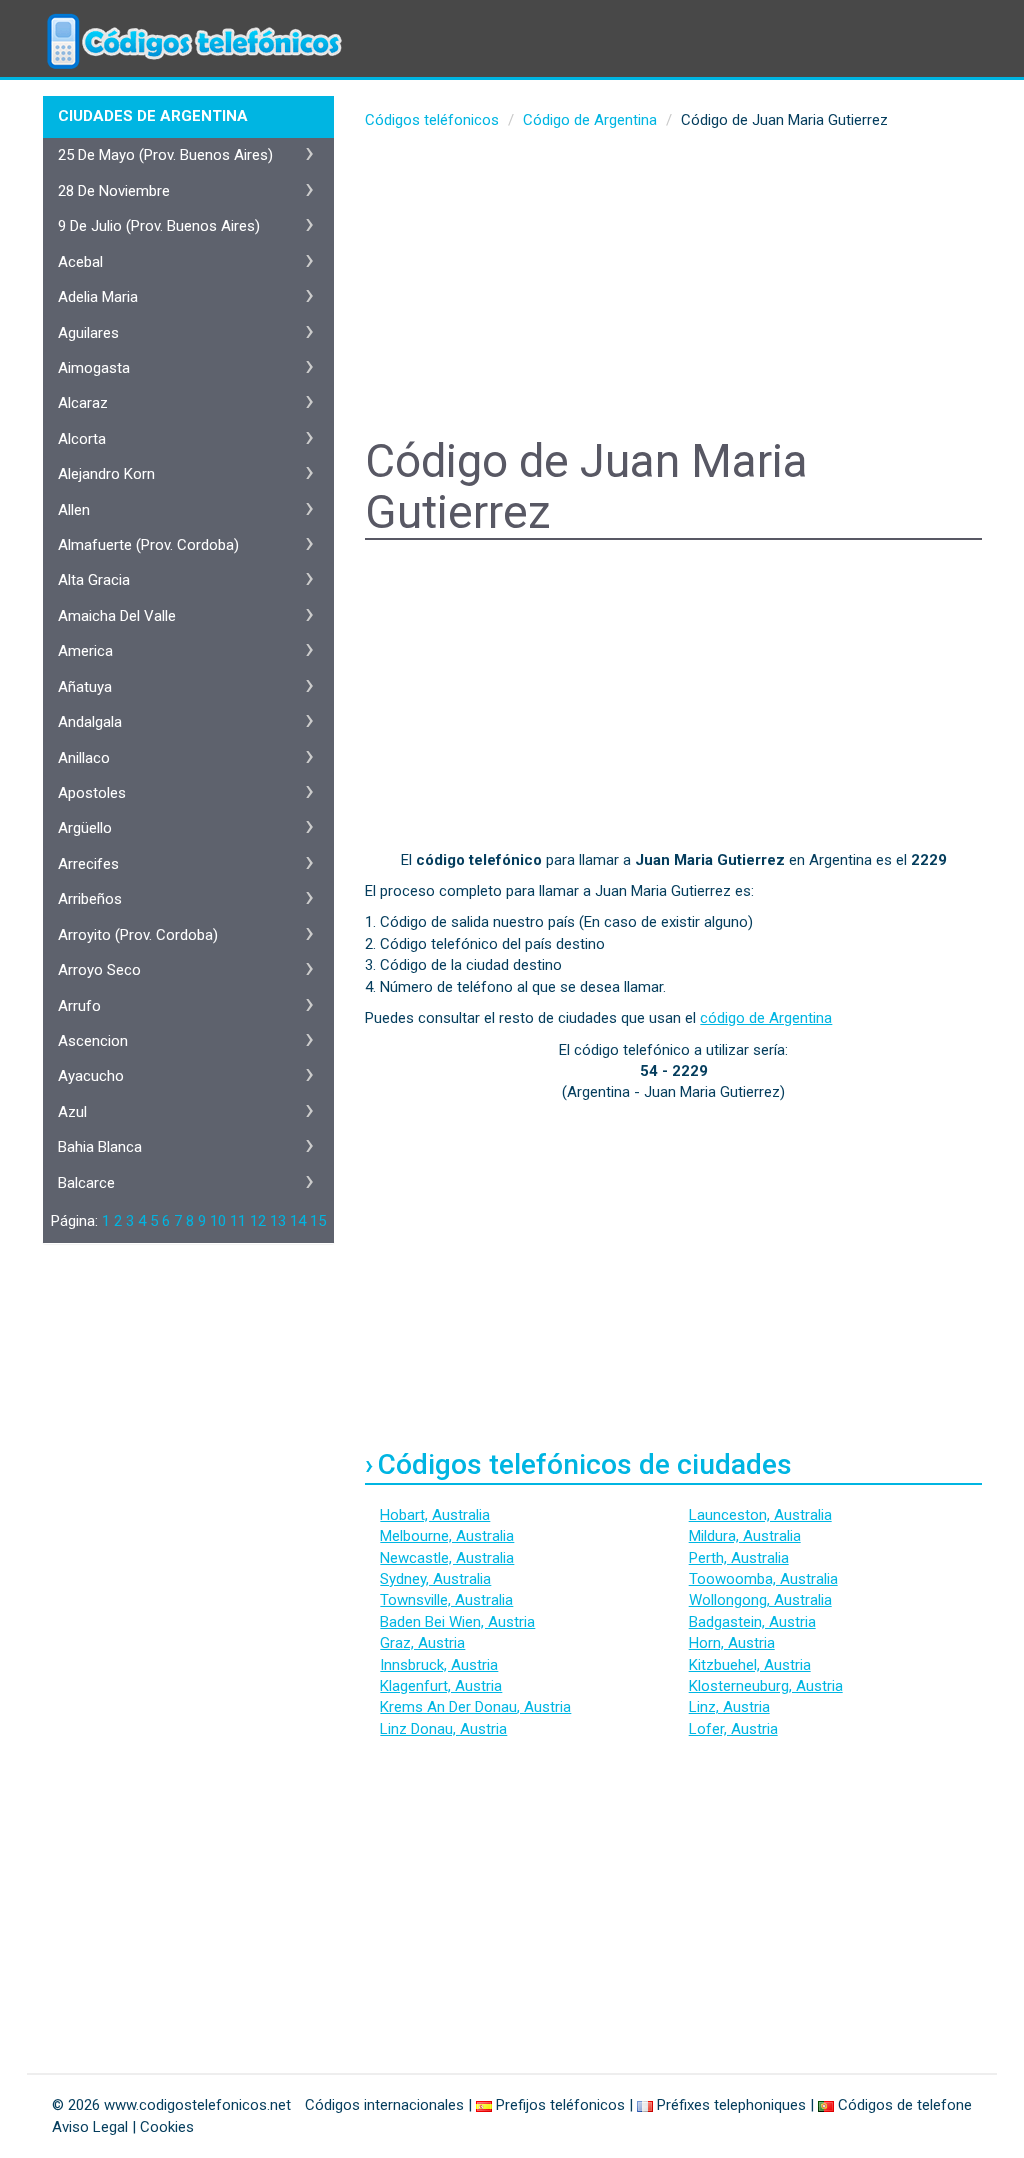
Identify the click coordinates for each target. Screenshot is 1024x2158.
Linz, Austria (729, 1707)
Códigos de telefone (905, 2105)
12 (258, 1221)
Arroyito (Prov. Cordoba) (138, 935)
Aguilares (88, 333)
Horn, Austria (732, 1643)
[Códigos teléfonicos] (192, 25)
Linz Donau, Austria (443, 1729)
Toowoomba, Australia (763, 1579)
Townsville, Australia (446, 1600)
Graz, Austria (422, 1643)
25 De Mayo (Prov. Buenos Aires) (165, 155)
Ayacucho (91, 1076)
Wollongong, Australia (760, 1600)
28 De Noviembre (114, 191)
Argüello (85, 828)
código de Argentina (766, 1018)
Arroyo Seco (99, 970)
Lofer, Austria (733, 1729)
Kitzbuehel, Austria (750, 1665)
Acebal (80, 262)
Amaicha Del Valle (117, 616)
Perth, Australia (739, 1558)
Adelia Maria (98, 297)
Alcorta (82, 439)
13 (278, 1221)
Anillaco (84, 758)
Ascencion (93, 1041)
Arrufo (79, 1006)
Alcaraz (83, 403)
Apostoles (92, 793)
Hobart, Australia (435, 1515)
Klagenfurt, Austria (441, 1686)
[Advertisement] (673, 286)
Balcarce (86, 1183)
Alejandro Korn (106, 474)
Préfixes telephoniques (731, 2105)
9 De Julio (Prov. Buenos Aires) (159, 226)
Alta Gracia (94, 580)
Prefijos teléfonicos (560, 2105)
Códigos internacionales (384, 2105)
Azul (72, 1112)
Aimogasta (94, 368)
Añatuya (85, 687)
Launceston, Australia (760, 1515)
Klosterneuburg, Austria (766, 1686)
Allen (74, 510)
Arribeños (90, 899)
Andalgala (90, 722)
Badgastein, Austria (752, 1622)
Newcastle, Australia (447, 1558)
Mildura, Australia (745, 1536)
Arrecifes (88, 864)
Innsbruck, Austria (439, 1665)
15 (318, 1221)
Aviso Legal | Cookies (123, 2127)
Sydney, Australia (435, 1579)
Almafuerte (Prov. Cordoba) (148, 545)
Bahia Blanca (100, 1147)
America (85, 651)
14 (298, 1221)
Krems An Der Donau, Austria (475, 1707)
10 (218, 1221)
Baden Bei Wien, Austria (457, 1622)
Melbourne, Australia (447, 1536)
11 (238, 1221)
